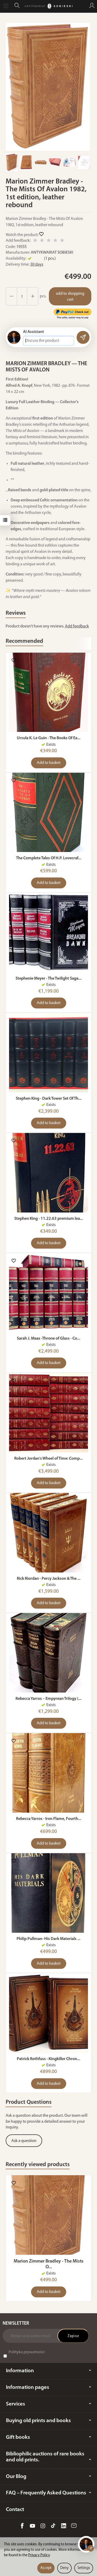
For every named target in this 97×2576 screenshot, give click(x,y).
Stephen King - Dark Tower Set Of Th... (49, 1099)
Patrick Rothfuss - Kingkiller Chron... (48, 2059)
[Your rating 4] (55, 241)
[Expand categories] (6, 6)
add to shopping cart (70, 297)
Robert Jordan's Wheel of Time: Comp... (48, 1459)
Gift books (18, 2437)
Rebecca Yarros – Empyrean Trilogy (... (48, 1699)
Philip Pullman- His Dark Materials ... (48, 1939)
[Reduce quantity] (33, 296)
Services (16, 2404)
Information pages (28, 2387)
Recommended (24, 641)
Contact (15, 2510)
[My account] (92, 6)
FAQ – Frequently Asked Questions (46, 2493)
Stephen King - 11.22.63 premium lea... (49, 1219)
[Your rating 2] (42, 241)
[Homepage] (48, 6)
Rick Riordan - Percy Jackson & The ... (49, 1579)
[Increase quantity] (11, 296)
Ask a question (24, 2141)
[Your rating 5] (62, 241)
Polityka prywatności (27, 2352)
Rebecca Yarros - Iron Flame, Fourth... (49, 1819)
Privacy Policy (39, 2555)
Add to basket (49, 763)
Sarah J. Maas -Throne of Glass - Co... (48, 1339)
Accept (46, 2568)
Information (20, 2371)
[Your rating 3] (49, 241)
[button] (48, 87)
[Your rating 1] (35, 241)
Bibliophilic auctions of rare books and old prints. (45, 2457)
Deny (64, 2568)
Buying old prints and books (38, 2421)
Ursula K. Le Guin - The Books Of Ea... (49, 738)
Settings (84, 2568)
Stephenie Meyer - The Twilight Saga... (48, 979)
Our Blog (16, 2477)
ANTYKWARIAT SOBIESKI (52, 253)
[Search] (17, 6)
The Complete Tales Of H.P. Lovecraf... (49, 858)
